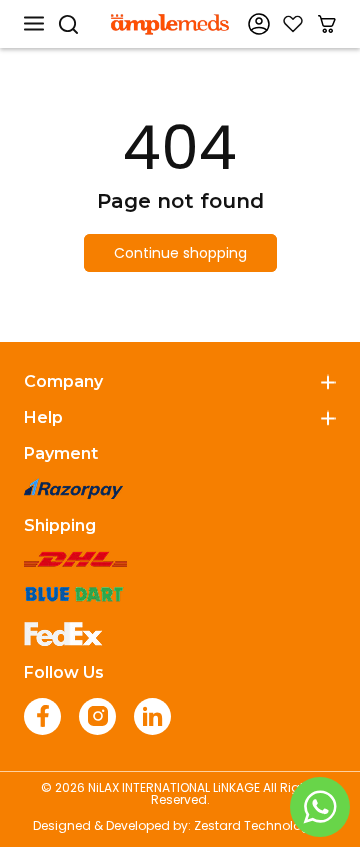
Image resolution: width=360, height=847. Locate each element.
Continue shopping (180, 253)
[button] (34, 24)
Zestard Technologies (260, 825)
